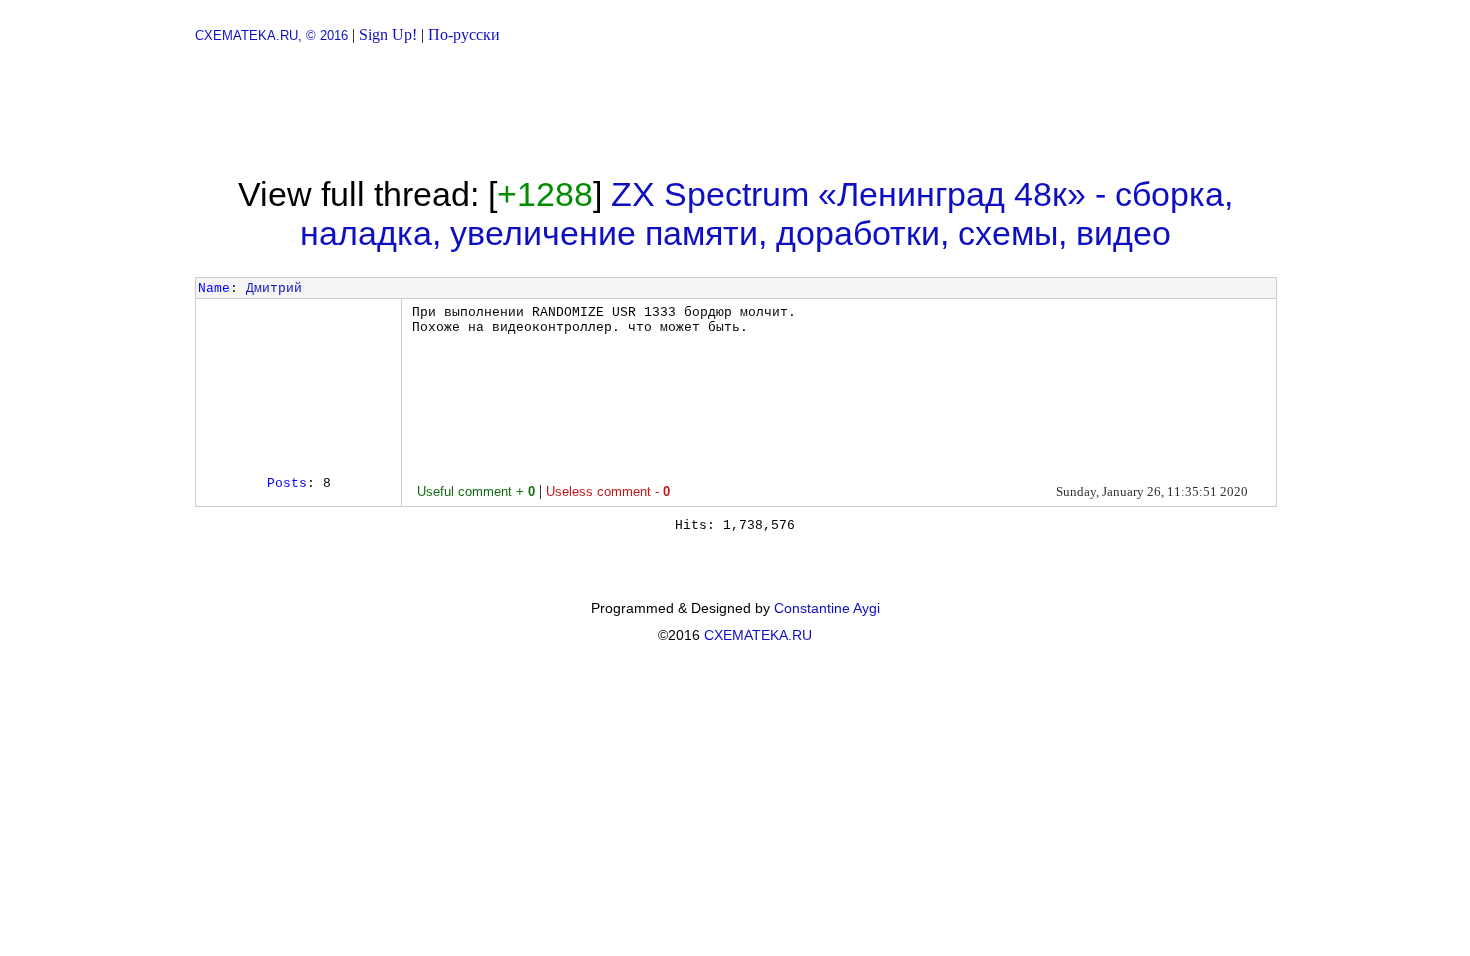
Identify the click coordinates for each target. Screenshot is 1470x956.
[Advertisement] (735, 110)
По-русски (464, 34)
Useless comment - (608, 491)
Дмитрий (274, 288)
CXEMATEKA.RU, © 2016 (271, 35)
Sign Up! (388, 34)
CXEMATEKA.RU (758, 635)
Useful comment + (476, 491)
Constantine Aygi (827, 608)
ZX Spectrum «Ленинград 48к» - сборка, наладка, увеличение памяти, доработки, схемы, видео (766, 213)
